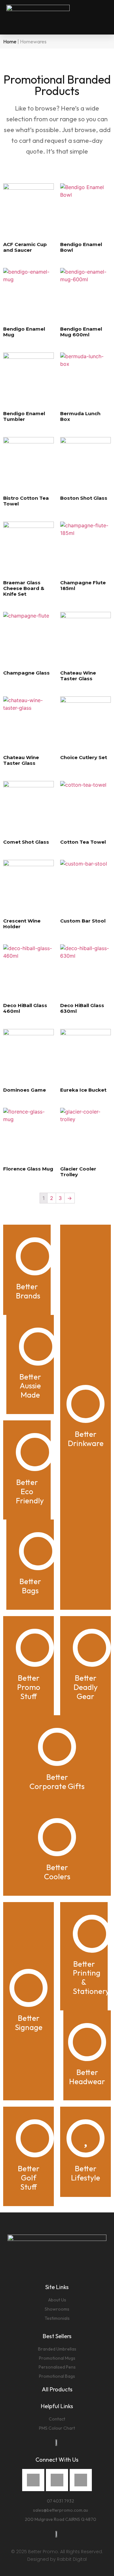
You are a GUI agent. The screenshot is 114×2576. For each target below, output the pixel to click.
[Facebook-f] (33, 2480)
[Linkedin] (81, 2480)
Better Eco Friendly (30, 1491)
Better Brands (28, 1291)
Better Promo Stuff (29, 1687)
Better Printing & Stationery (91, 1977)
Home (10, 41)
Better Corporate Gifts (57, 1782)
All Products (57, 2389)
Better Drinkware (86, 1439)
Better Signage (29, 2023)
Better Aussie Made (30, 1386)
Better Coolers (57, 1872)
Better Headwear (87, 2077)
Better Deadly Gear (85, 1687)
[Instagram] (57, 2480)
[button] (103, 17)
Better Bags (30, 1586)
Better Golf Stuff (29, 2178)
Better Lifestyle (85, 2173)
